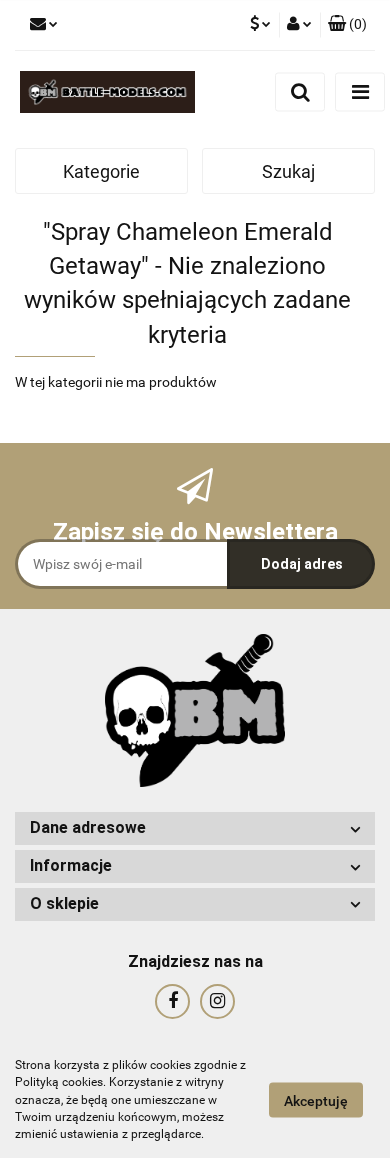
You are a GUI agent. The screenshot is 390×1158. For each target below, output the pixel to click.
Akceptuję (316, 1101)
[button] (347, 25)
